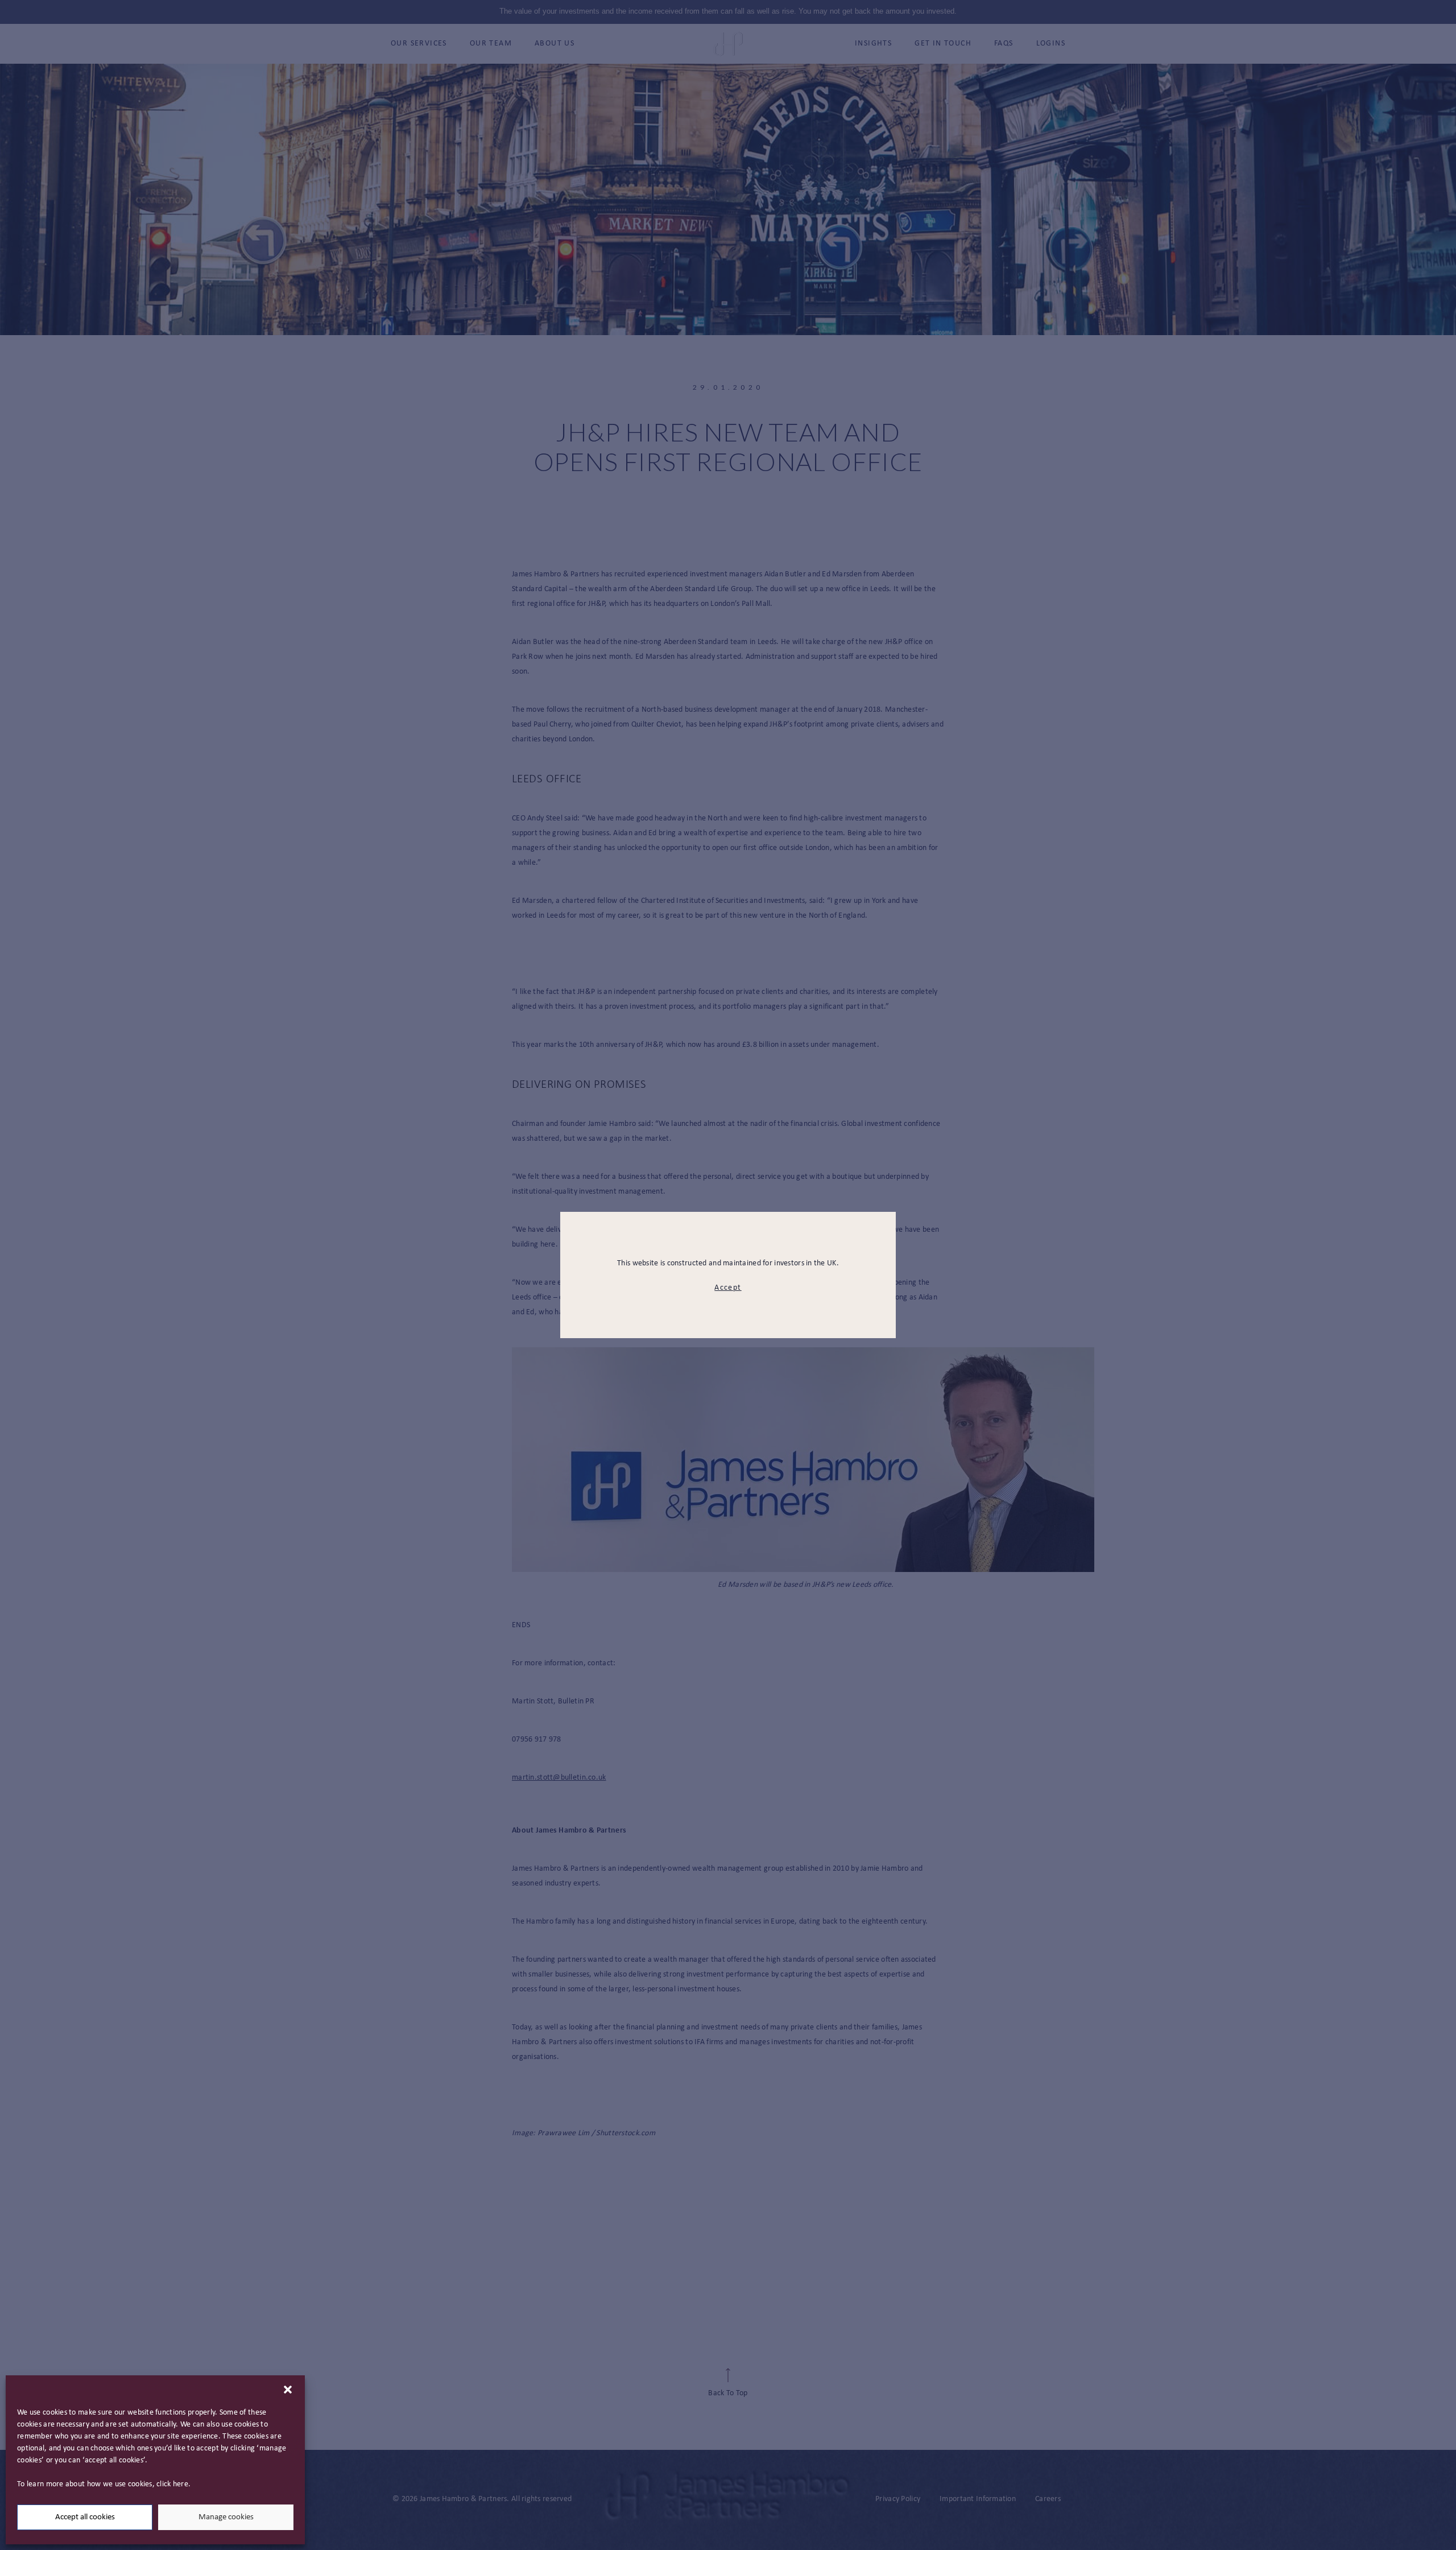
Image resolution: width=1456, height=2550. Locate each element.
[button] (288, 2390)
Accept (728, 1288)
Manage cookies (226, 2517)
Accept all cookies (85, 2517)
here (181, 2484)
